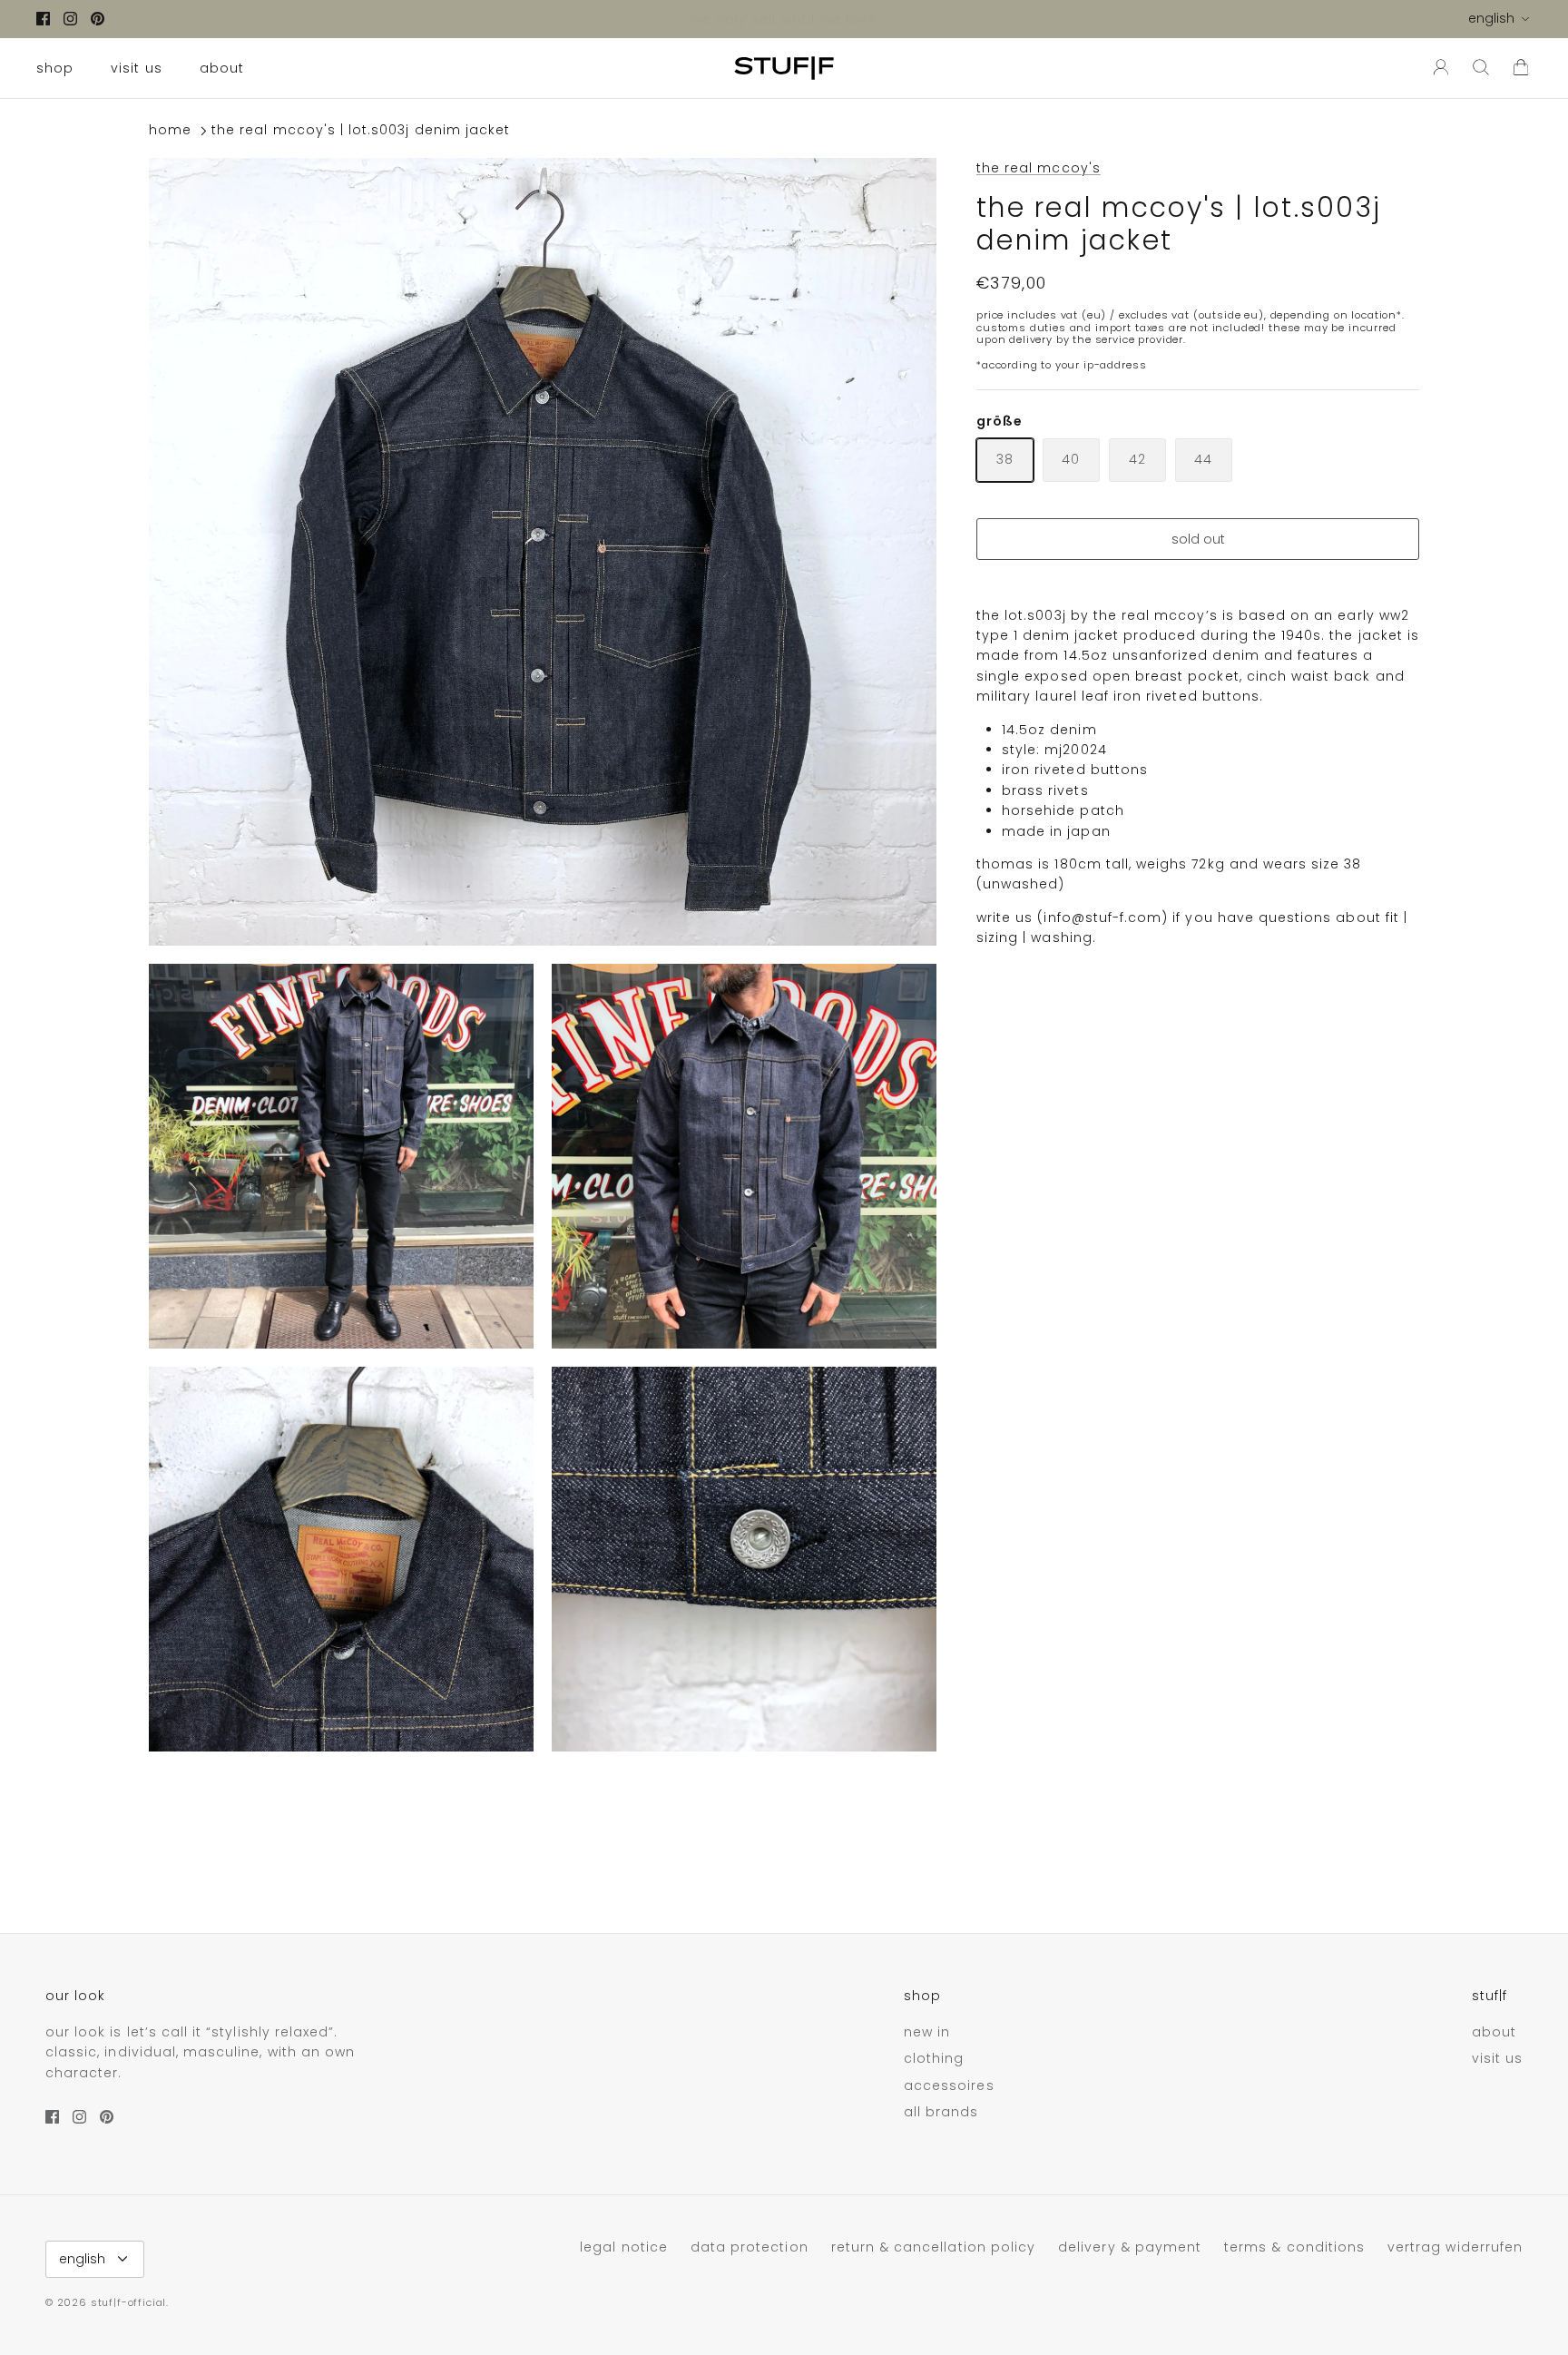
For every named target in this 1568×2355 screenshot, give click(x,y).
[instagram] (70, 19)
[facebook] (43, 19)
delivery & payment (1130, 2247)
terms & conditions (1294, 2247)
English (1491, 18)
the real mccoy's (1039, 168)
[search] (1481, 68)
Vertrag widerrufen (1455, 2247)
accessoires (949, 2085)
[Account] (1437, 68)
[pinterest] (98, 19)
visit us (136, 68)
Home (170, 131)
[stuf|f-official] (784, 68)
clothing (934, 2058)
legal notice (624, 2247)
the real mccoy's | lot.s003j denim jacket (361, 131)
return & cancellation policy (933, 2247)
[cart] (1521, 68)
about (222, 68)
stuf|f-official (128, 2302)
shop (55, 68)
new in (927, 2032)
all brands (941, 2112)
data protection (750, 2247)
